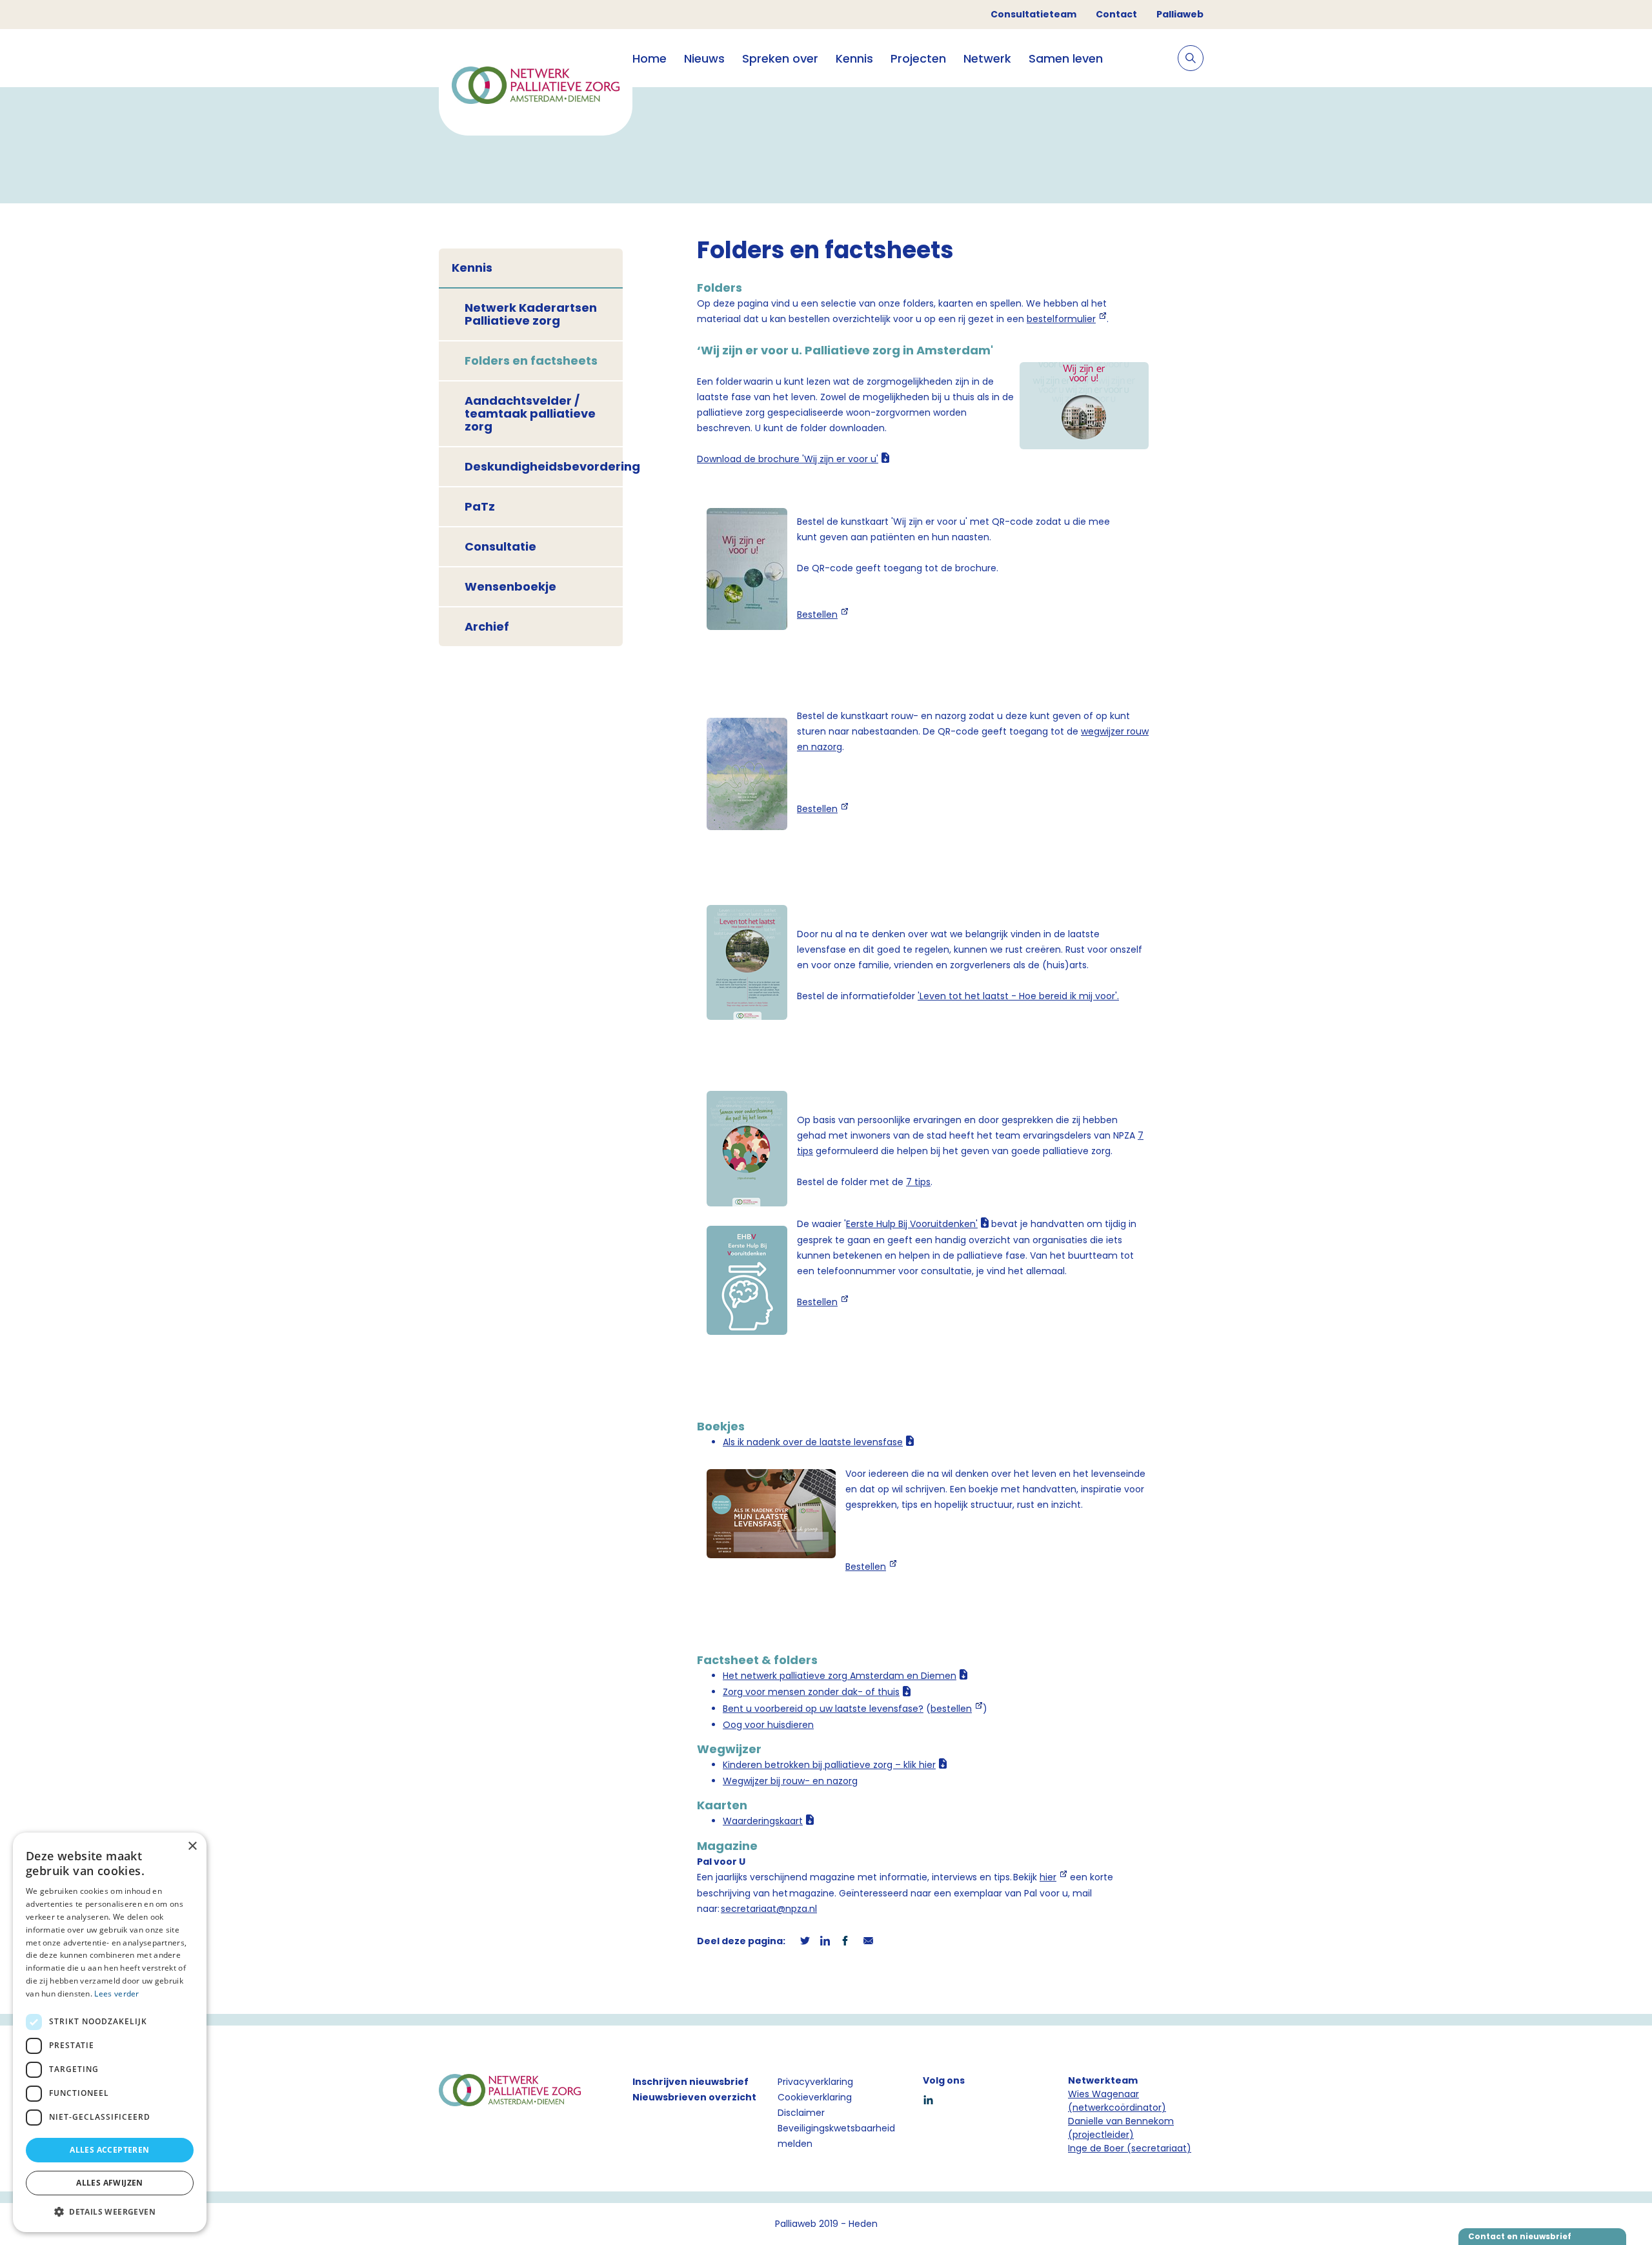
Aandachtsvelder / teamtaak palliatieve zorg (530, 413)
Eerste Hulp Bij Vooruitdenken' (912, 1224)
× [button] (192, 1846)
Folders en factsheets (531, 361)
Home (650, 58)
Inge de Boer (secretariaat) (1130, 2148)
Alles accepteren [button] (109, 2150)
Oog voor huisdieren (768, 1725)
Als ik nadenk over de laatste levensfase (813, 1442)
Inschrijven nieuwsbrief (690, 2082)
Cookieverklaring (815, 2097)
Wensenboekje (510, 586)
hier (1048, 1877)
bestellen (951, 1709)
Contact (1116, 14)
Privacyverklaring (815, 2082)
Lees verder (116, 1994)
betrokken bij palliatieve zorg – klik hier (829, 1765)
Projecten (918, 58)
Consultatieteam (1033, 14)
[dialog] (110, 2032)
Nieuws (704, 58)
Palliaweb (1180, 14)
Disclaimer (801, 2113)
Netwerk (987, 58)
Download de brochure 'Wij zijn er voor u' (788, 459)
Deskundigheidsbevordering (544, 466)
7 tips (918, 1182)
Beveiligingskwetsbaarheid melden (836, 2136)
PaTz (480, 506)
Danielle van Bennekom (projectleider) (1121, 2128)
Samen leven (1066, 58)
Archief (487, 626)
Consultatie (500, 546)
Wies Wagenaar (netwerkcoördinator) (1117, 2101)
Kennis (854, 58)
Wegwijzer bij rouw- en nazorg (790, 1781)
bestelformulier (1061, 319)
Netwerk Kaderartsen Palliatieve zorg (531, 314)
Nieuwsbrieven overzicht (694, 2097)
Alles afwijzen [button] (110, 2183)
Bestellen (817, 615)
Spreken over (780, 58)
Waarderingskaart (763, 1821)
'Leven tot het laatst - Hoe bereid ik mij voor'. (1018, 996)
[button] (110, 2211)
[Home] (536, 87)
